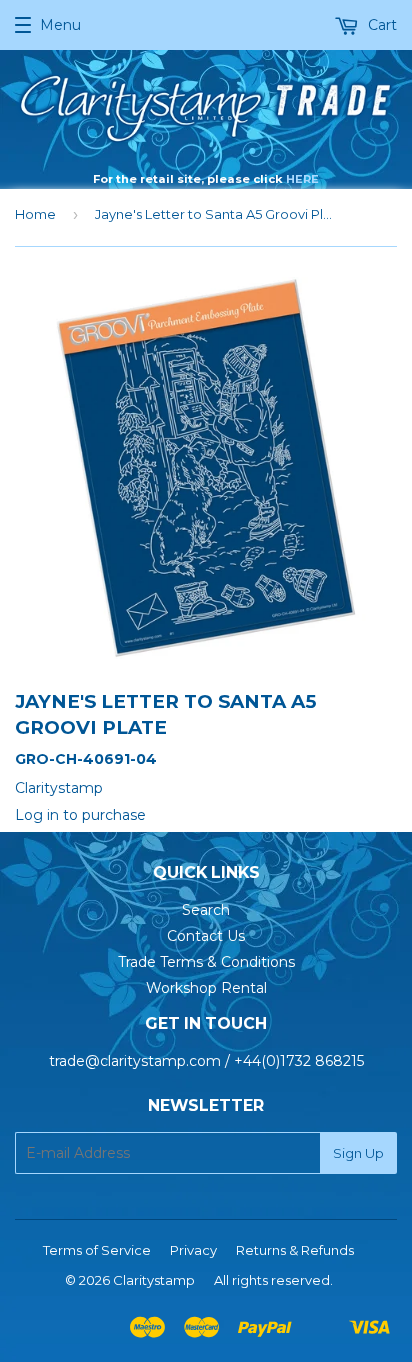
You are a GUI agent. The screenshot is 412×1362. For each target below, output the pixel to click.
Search (206, 910)
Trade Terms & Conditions (206, 962)
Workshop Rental (206, 988)
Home (35, 214)
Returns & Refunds (295, 1250)
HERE (302, 179)
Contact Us (206, 936)
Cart (380, 25)
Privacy (193, 1250)
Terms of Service (97, 1250)
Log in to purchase (80, 815)
